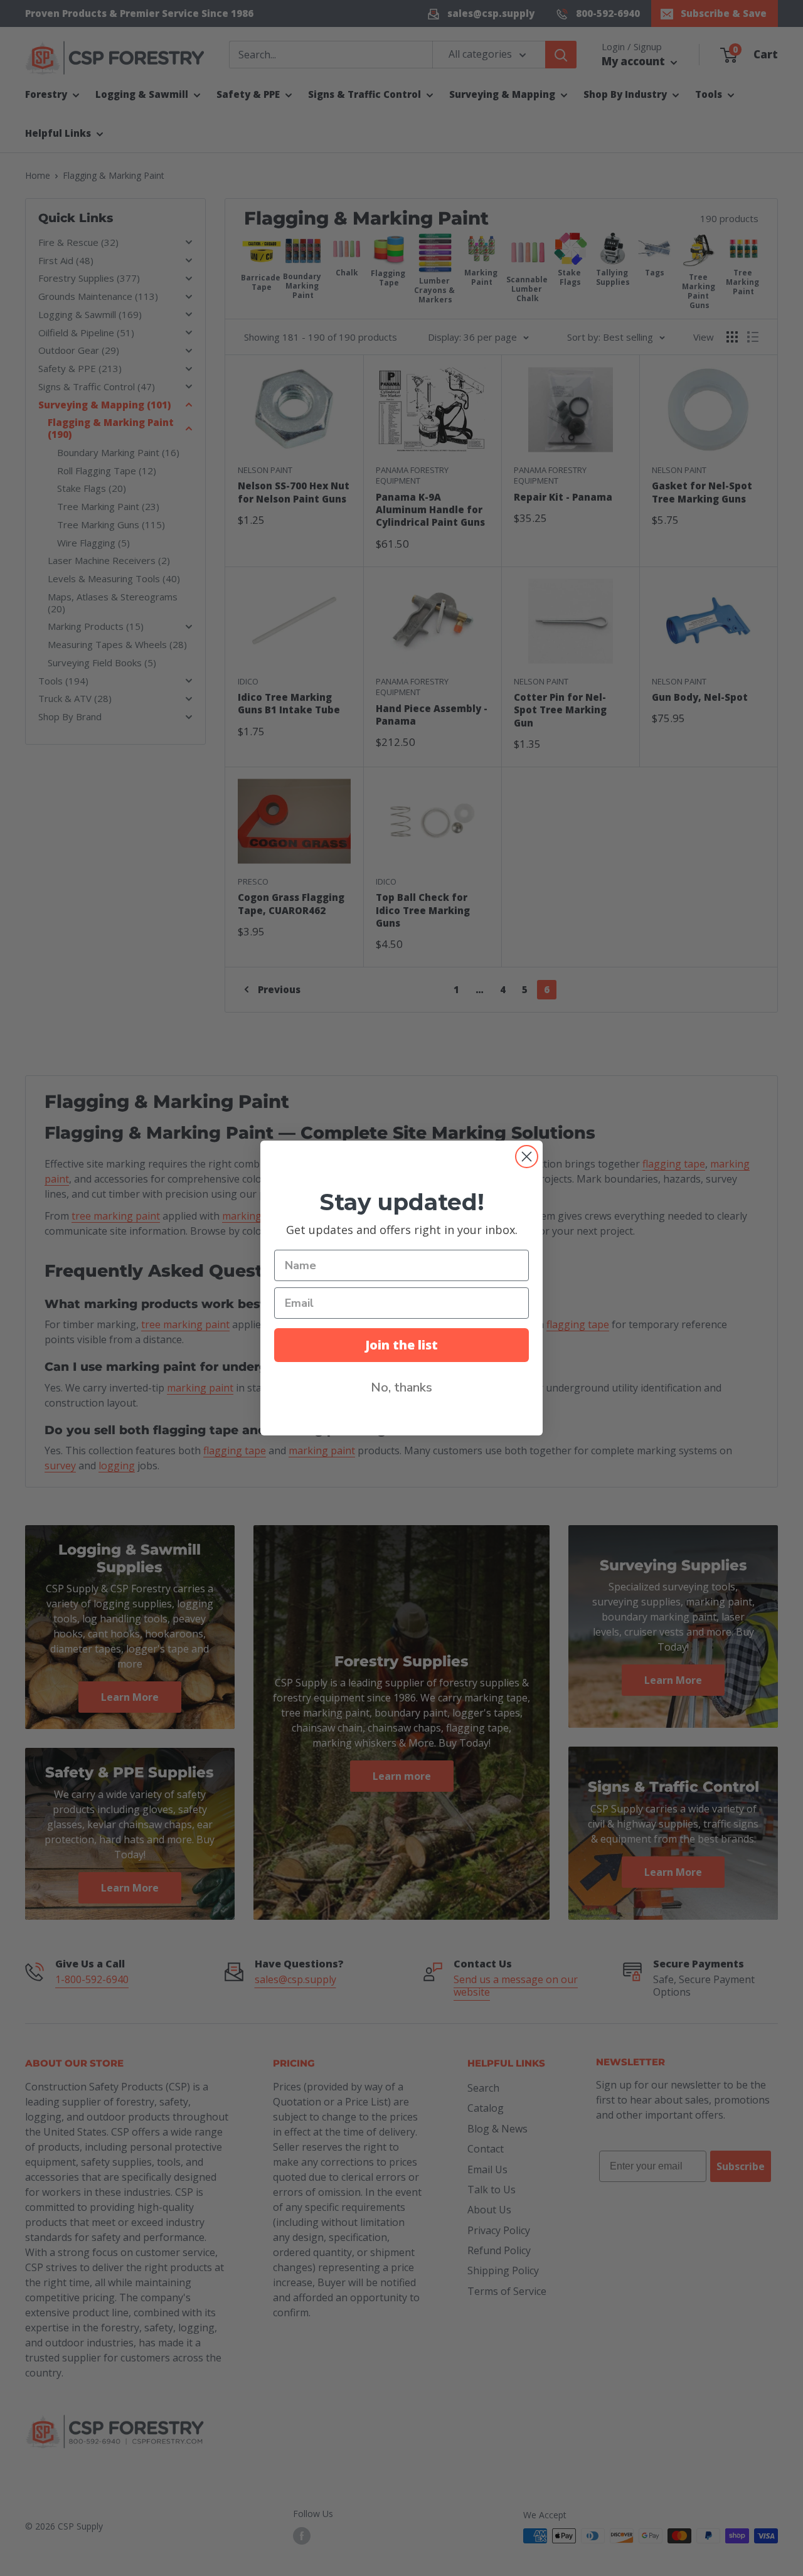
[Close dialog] (527, 1157)
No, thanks (401, 1387)
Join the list (401, 1345)
